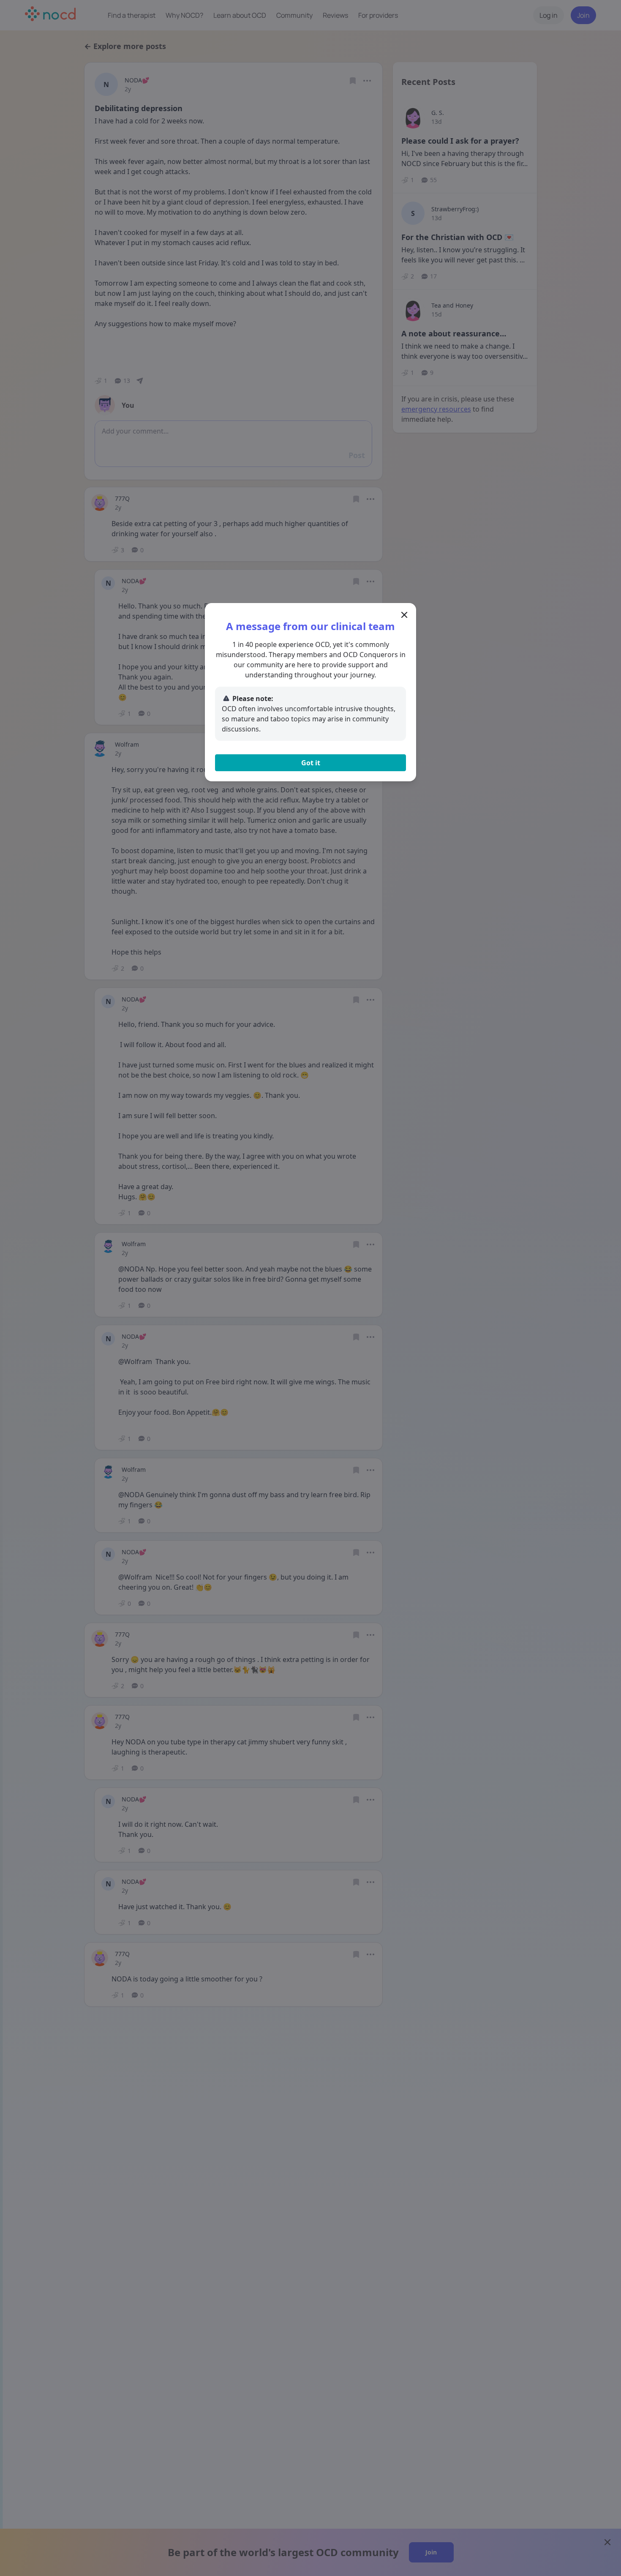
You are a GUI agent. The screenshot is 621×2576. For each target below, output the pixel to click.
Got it (311, 763)
